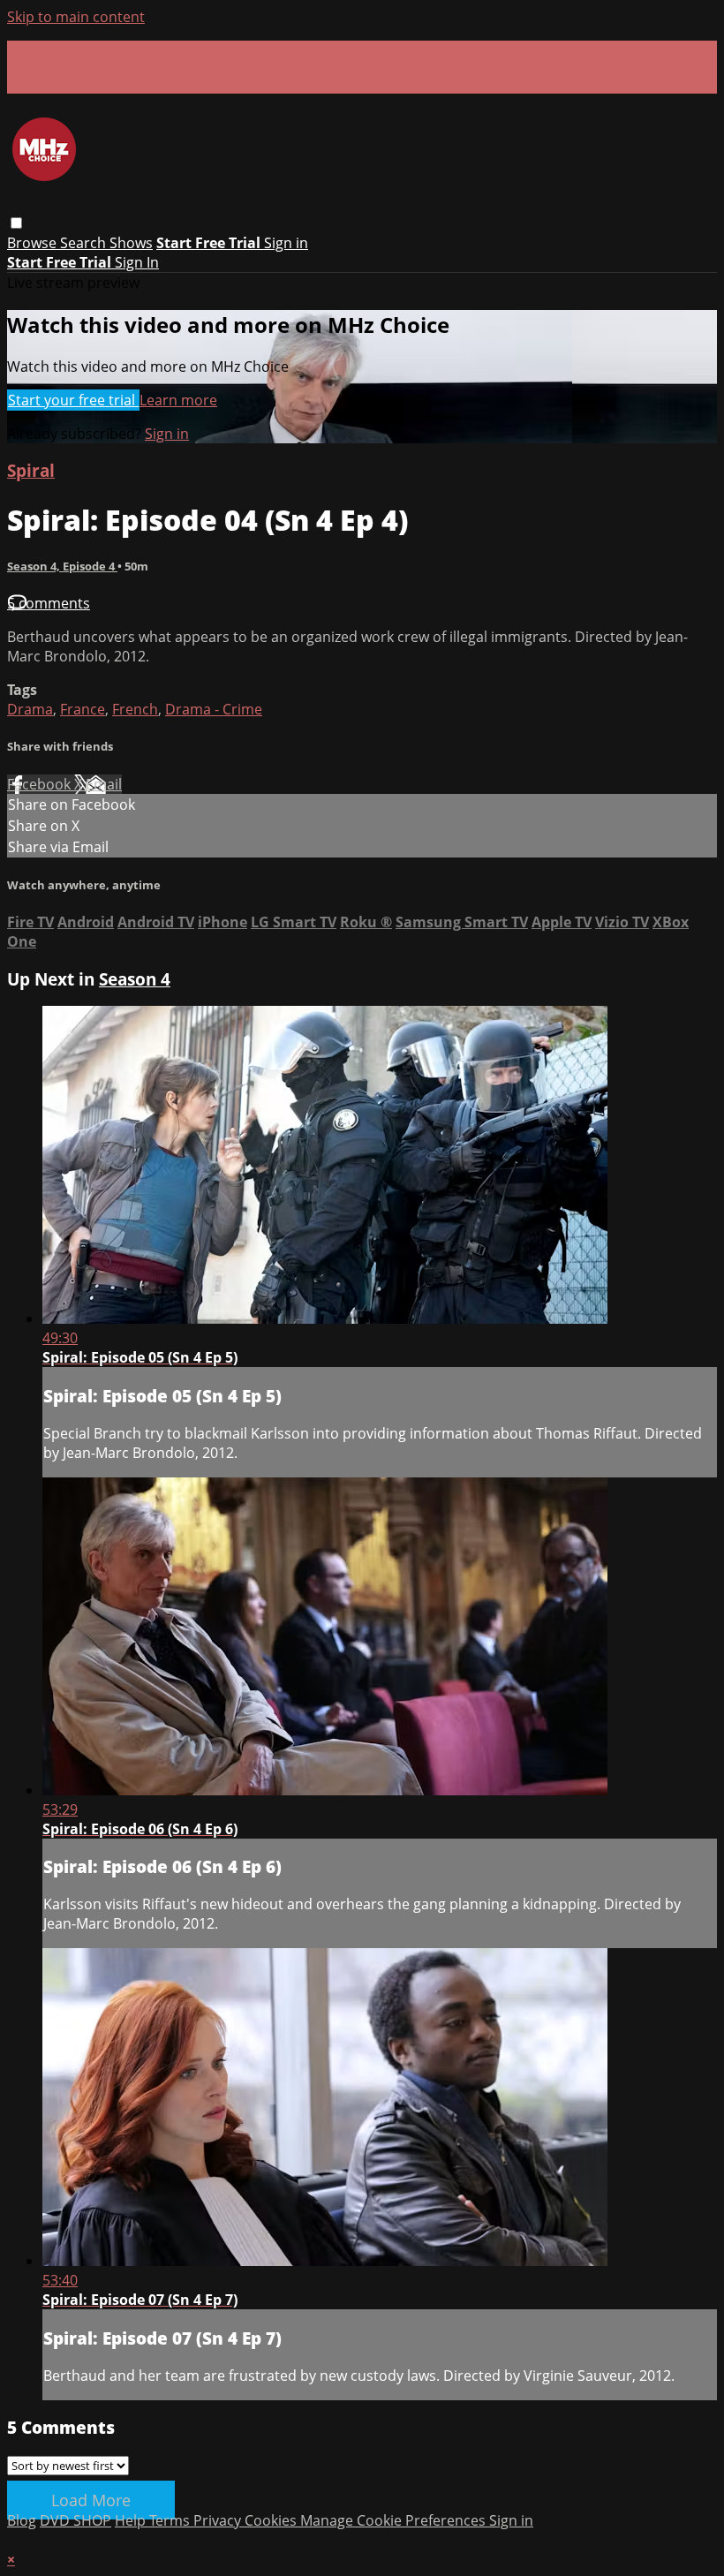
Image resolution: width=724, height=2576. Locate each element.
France (83, 709)
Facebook (41, 784)
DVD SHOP (75, 2520)
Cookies (272, 2520)
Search (85, 243)
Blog (22, 2520)
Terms (171, 2520)
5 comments (49, 603)
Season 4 (135, 979)
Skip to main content (76, 17)
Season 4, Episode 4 (62, 566)
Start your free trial (73, 400)
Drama (30, 709)
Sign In (137, 262)
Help (132, 2520)
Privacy (219, 2520)
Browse (34, 243)
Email (104, 784)
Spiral (31, 470)
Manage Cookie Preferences (395, 2520)
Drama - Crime (214, 709)
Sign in (286, 243)
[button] (16, 223)
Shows (131, 243)
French (135, 709)
